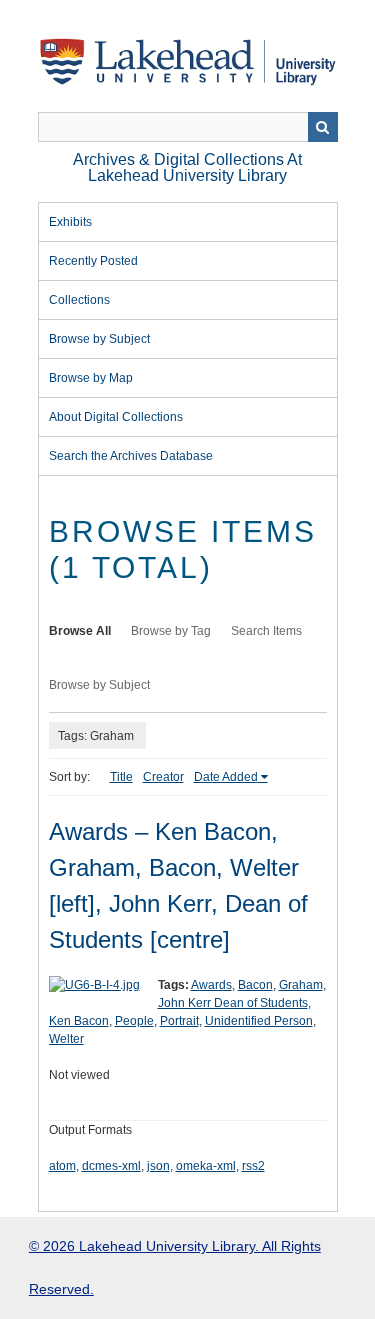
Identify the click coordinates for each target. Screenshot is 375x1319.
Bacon (255, 985)
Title (121, 777)
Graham (301, 985)
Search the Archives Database (131, 456)
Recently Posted (93, 261)
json (158, 1166)
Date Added (226, 777)
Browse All (80, 631)
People (134, 1021)
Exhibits (70, 222)
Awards (211, 985)
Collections (79, 300)
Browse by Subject (99, 339)
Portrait (179, 1021)
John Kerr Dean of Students (233, 1003)
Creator (163, 777)
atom (62, 1166)
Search (323, 127)
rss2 (253, 1166)
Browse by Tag (171, 631)
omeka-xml (206, 1166)
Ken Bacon (79, 1021)
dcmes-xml (111, 1166)
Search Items (266, 631)
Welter (66, 1039)
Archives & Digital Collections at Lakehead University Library (187, 167)
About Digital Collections (116, 417)
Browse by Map (91, 378)
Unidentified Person (259, 1021)
